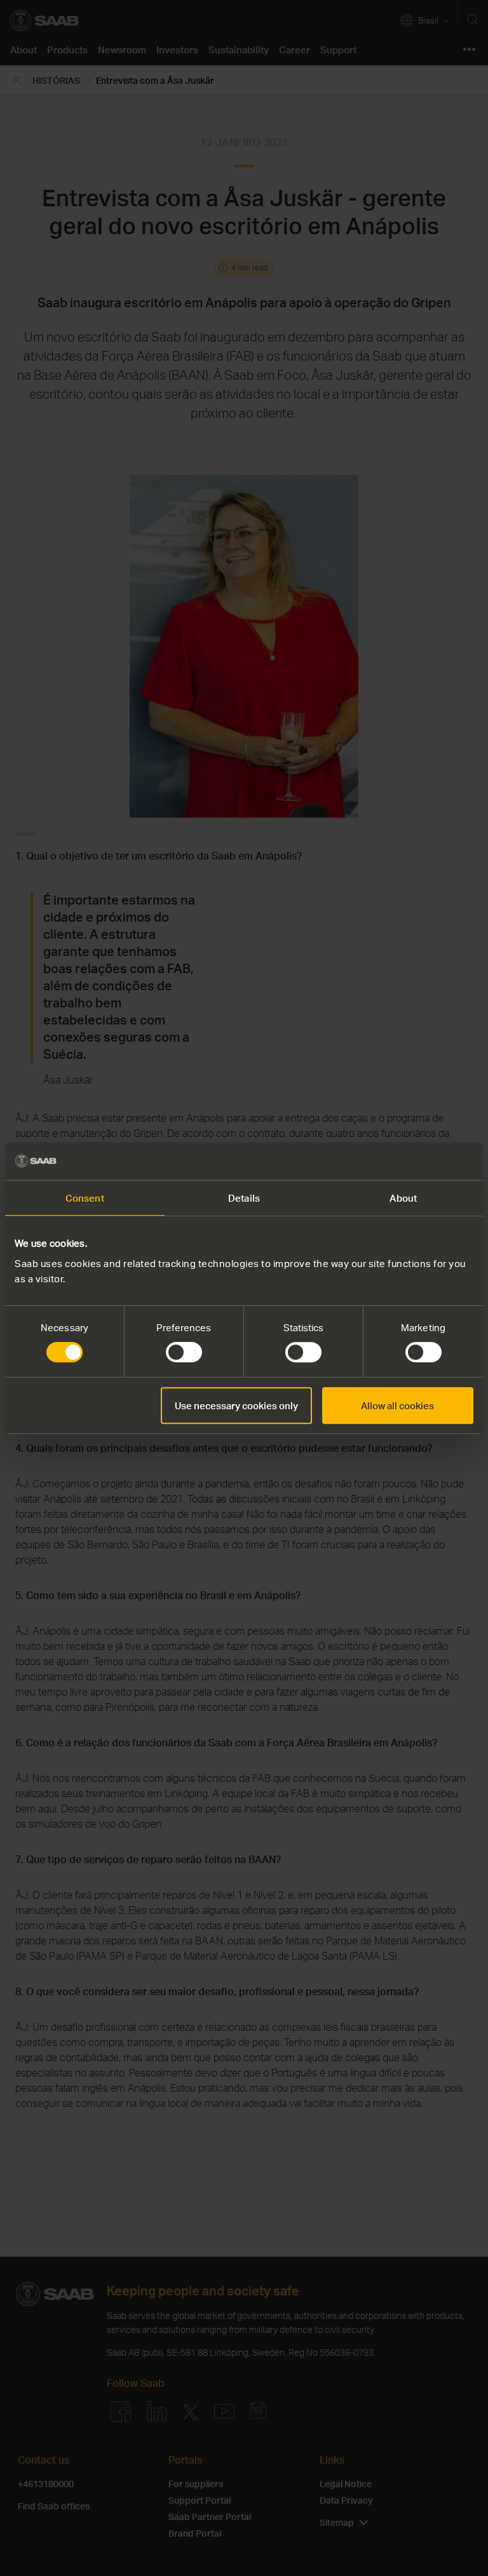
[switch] (184, 1352)
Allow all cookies (397, 1405)
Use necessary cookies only (236, 1405)
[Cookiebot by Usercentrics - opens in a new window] (418, 1161)
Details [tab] (244, 1198)
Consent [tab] (85, 1198)
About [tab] (403, 1198)
